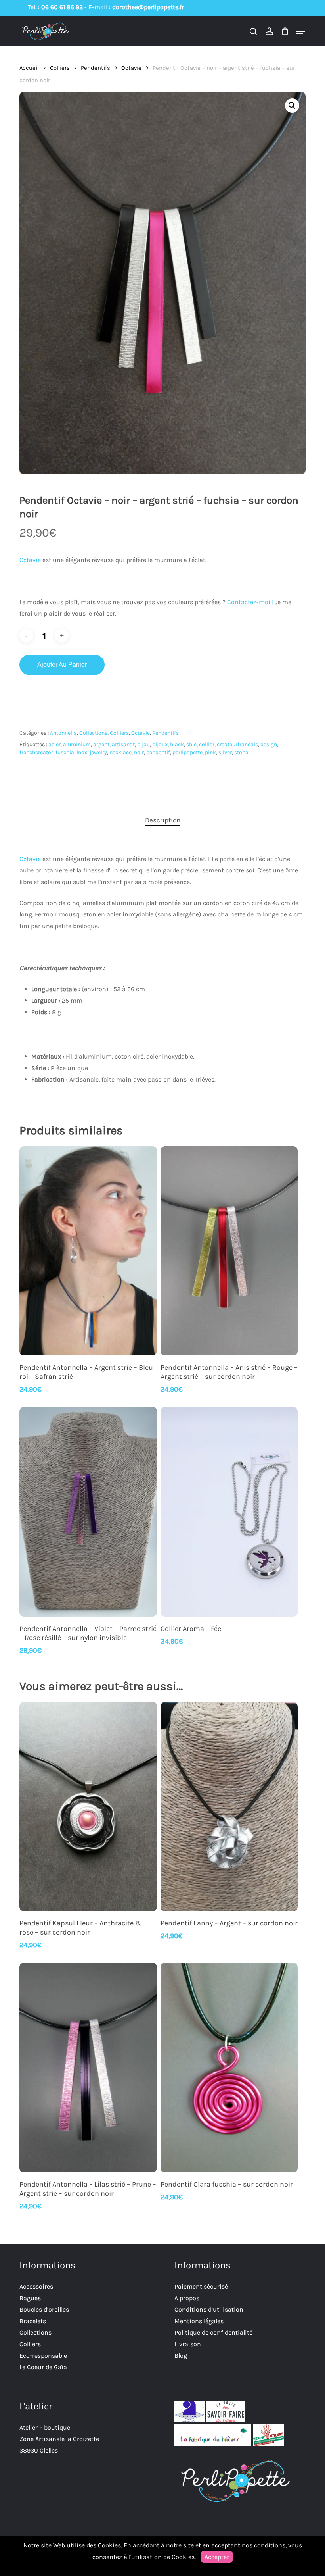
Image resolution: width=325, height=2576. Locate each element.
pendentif (158, 752)
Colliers (60, 68)
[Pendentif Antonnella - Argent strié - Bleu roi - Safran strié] (88, 1251)
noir (139, 752)
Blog (181, 2356)
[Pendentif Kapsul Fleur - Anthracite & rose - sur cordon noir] (88, 1807)
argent (101, 744)
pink (210, 752)
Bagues (30, 2298)
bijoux (160, 744)
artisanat (123, 744)
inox (82, 752)
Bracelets (33, 2321)
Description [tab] (163, 820)
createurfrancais (237, 744)
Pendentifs (96, 68)
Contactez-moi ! (250, 602)
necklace (120, 752)
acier (54, 744)
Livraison (188, 2344)
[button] (301, 31)
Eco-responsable (43, 2356)
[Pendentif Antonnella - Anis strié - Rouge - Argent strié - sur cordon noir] (229, 1251)
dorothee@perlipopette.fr (148, 7)
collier (207, 744)
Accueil (29, 68)
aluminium (77, 744)
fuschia (65, 752)
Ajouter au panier (62, 665)
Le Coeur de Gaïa (43, 2367)
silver (225, 752)
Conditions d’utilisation (209, 2309)
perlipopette (187, 752)
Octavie (131, 68)
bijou (143, 744)
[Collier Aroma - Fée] (229, 1512)
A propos (187, 2298)
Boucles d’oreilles (44, 2309)
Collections (93, 733)
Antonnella (63, 733)
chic (191, 744)
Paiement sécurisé (201, 2286)
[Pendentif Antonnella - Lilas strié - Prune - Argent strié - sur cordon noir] (88, 2068)
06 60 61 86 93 (62, 7)
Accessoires (36, 2286)
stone (241, 752)
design (269, 744)
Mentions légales (199, 2321)
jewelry (98, 752)
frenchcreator (36, 752)
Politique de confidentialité (213, 2332)
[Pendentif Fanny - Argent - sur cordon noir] (229, 1807)
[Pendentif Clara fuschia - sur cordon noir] (229, 2068)
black (177, 744)
